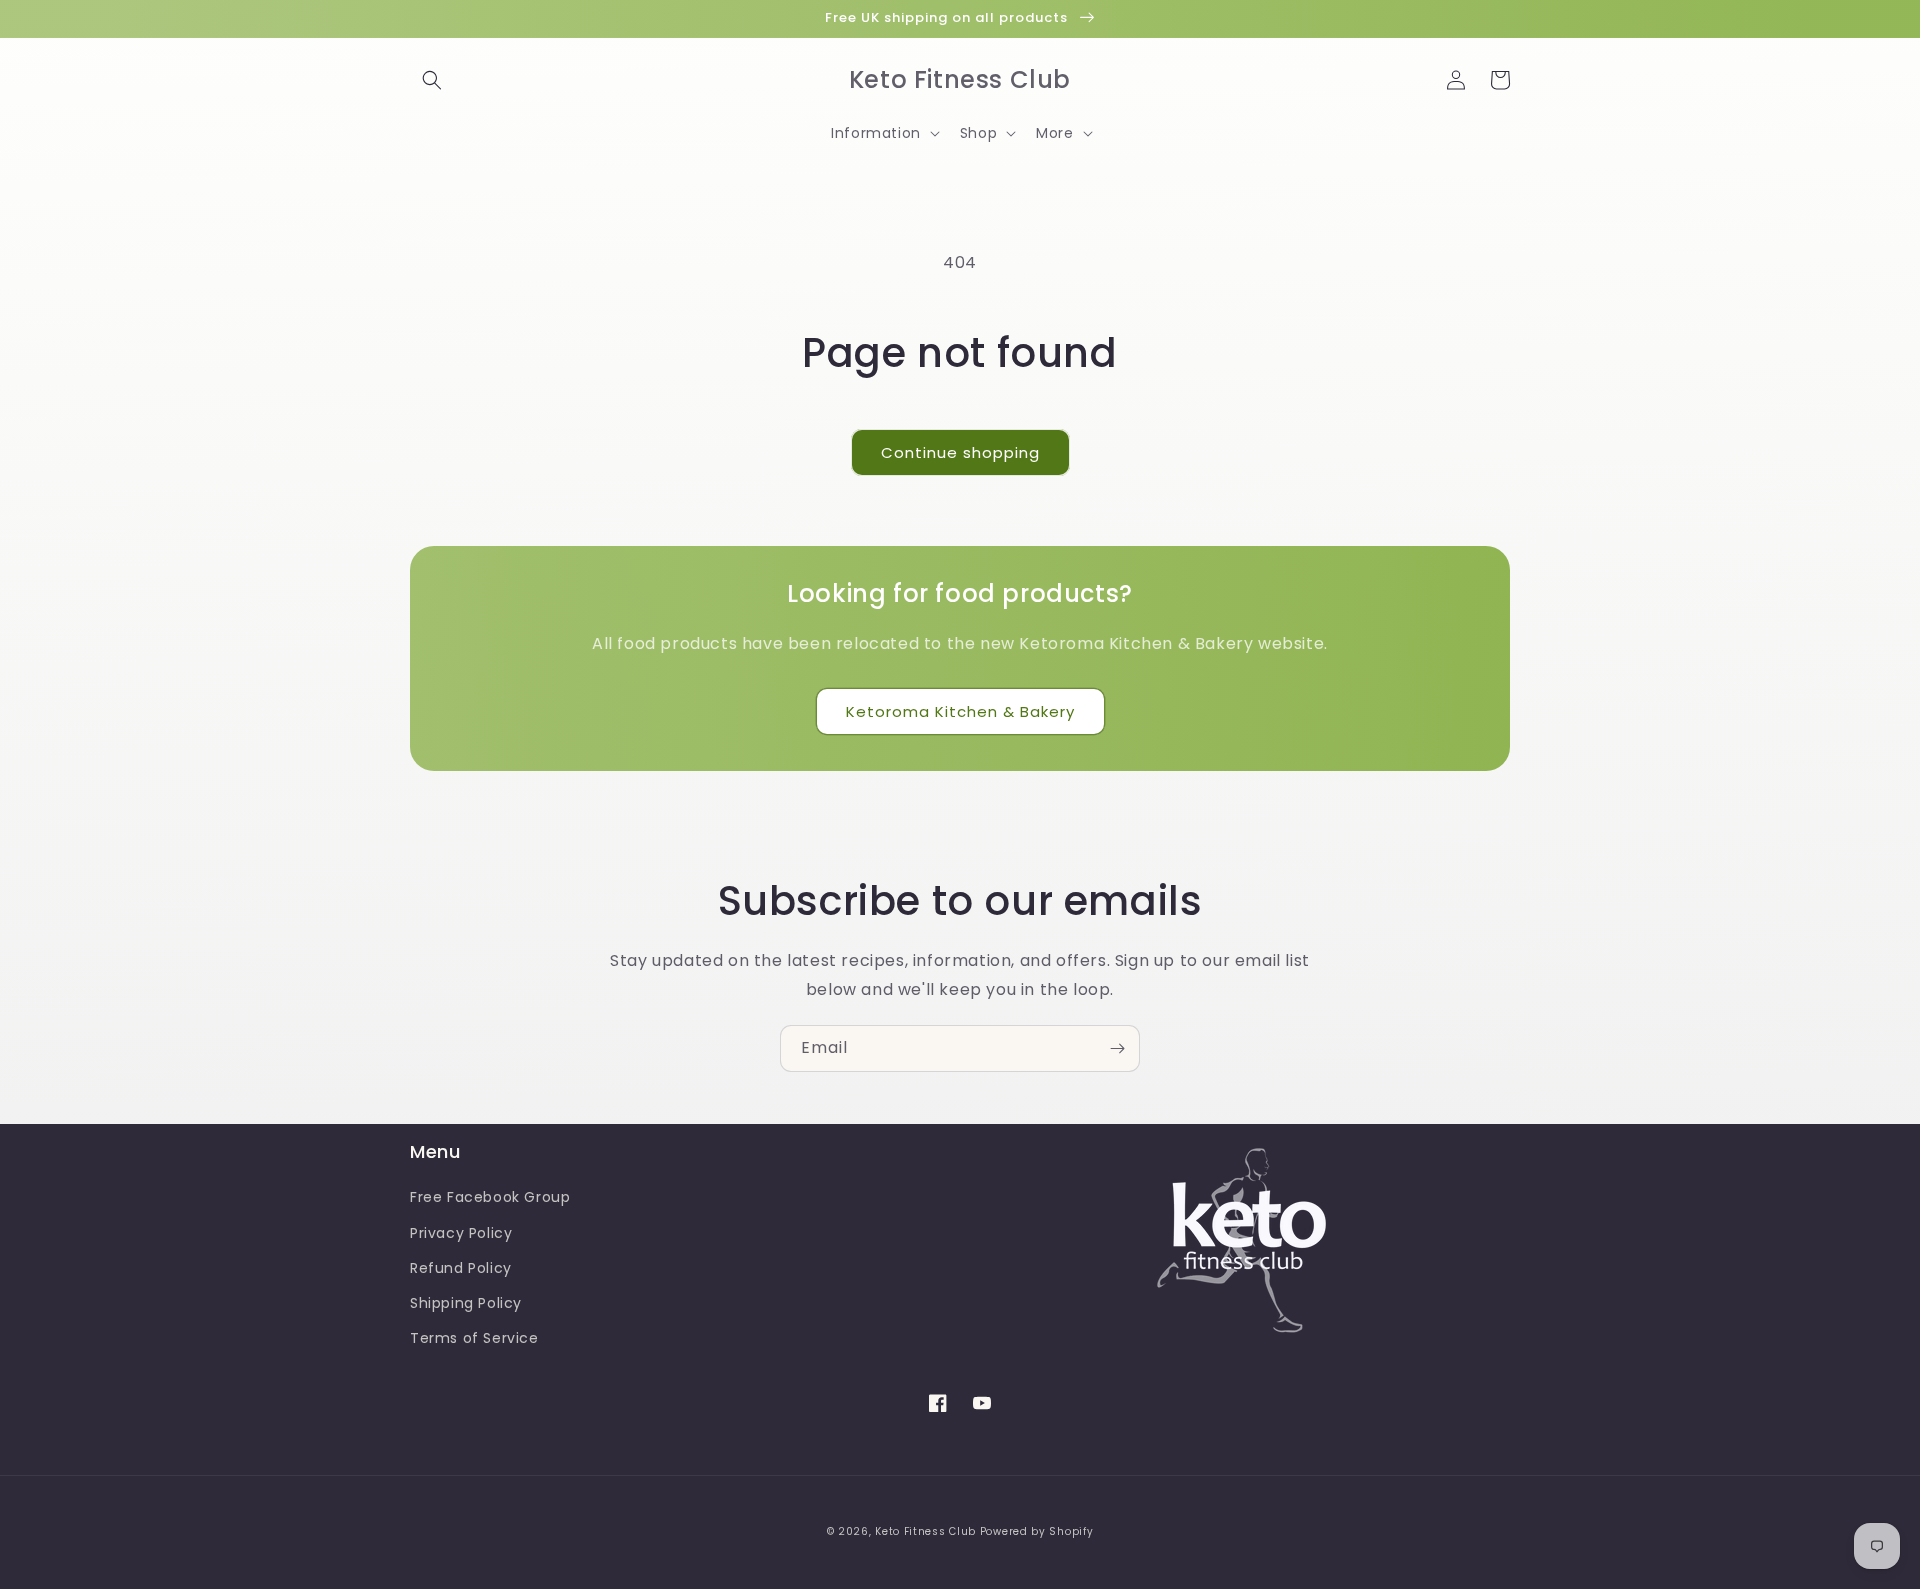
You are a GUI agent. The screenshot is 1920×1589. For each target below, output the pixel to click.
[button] (432, 80)
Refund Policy (461, 1268)
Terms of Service (474, 1338)
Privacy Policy (461, 1233)
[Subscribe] (1117, 1048)
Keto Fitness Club (925, 1531)
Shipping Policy (466, 1303)
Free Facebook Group (490, 1197)
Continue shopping (960, 452)
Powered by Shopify (1037, 1531)
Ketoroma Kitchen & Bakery (960, 711)
